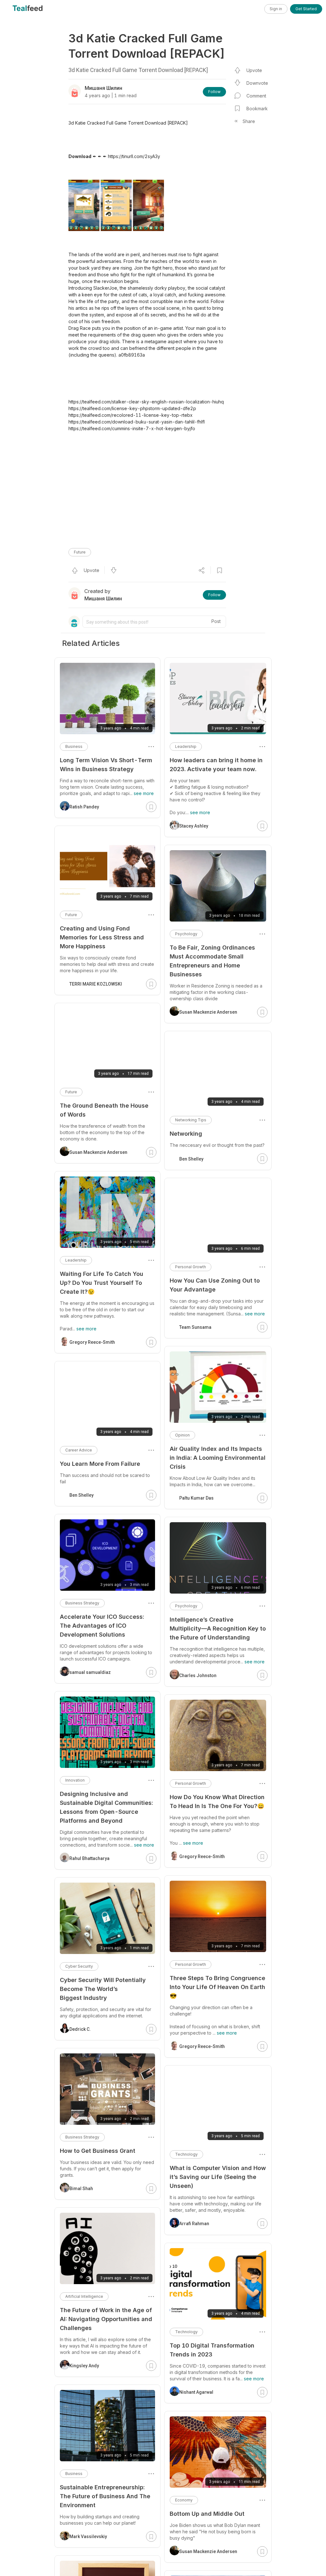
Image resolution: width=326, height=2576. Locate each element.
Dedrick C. (80, 2029)
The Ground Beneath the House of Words (104, 1110)
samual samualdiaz (90, 1672)
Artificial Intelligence (84, 2296)
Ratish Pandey (84, 807)
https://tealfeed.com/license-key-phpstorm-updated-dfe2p (132, 408)
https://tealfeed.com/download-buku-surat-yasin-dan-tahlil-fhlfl (137, 422)
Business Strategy (82, 1603)
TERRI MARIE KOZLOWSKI (96, 984)
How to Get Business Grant (98, 2151)
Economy (184, 2500)
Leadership (186, 746)
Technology (186, 2154)
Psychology (186, 934)
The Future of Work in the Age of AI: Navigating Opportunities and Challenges (106, 2319)
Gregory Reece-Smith (202, 1856)
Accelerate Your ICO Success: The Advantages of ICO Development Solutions (102, 1626)
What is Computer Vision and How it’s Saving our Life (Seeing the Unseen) (218, 2177)
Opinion (182, 1435)
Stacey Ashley (194, 826)
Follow (214, 92)
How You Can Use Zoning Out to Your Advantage (215, 1285)
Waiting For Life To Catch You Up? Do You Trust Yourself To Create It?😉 (102, 1283)
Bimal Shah (81, 2189)
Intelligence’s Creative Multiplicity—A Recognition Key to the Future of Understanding (218, 1628)
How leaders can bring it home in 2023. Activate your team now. (216, 765)
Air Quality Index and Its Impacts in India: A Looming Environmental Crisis (218, 1458)
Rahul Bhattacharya (89, 1858)
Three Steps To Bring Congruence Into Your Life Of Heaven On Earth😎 (217, 1987)
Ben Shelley (191, 1159)
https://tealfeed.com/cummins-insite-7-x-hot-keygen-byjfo (132, 428)
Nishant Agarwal (196, 2392)
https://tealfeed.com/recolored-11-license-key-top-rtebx (131, 415)
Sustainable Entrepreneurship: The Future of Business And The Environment (105, 2496)
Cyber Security (79, 1966)
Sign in (276, 9)
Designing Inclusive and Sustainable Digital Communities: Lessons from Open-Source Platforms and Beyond (106, 1807)
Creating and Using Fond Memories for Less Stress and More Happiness (102, 937)
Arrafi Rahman (194, 2224)
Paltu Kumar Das (196, 1498)
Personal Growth (191, 1267)
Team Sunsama (195, 1327)
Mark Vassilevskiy (88, 2536)
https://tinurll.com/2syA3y (134, 156)
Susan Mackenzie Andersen (208, 1012)
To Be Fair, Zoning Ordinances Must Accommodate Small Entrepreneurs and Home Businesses (212, 961)
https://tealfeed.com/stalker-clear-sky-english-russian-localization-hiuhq (146, 402)
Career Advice (79, 1450)
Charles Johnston (198, 1675)
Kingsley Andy (84, 2366)
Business (74, 746)
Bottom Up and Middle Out (207, 2514)
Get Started (306, 9)
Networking (186, 1134)
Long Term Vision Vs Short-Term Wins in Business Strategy (106, 765)
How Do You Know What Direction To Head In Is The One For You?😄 (217, 1802)
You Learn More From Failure (100, 1464)
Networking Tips (191, 1120)
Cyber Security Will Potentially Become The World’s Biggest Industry (103, 1989)
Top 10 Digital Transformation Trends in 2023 (212, 2350)
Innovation (75, 1780)
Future (80, 552)
